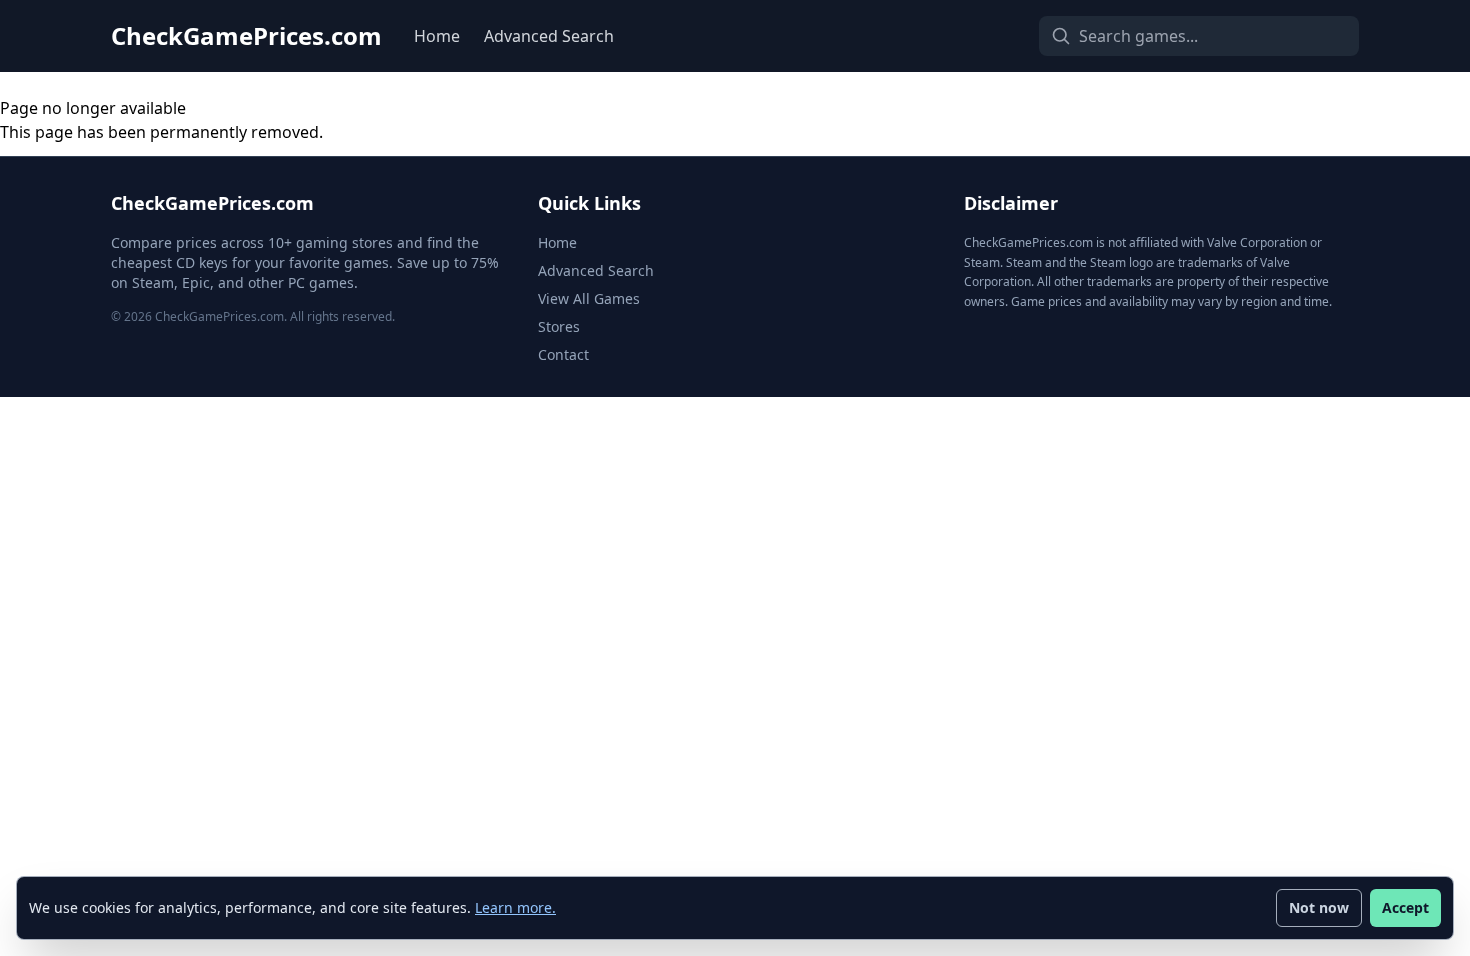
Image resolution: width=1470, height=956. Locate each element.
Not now (1319, 907)
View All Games (589, 298)
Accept (1405, 907)
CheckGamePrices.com (246, 36)
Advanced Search (549, 36)
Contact (563, 354)
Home (437, 36)
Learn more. (515, 907)
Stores (559, 326)
